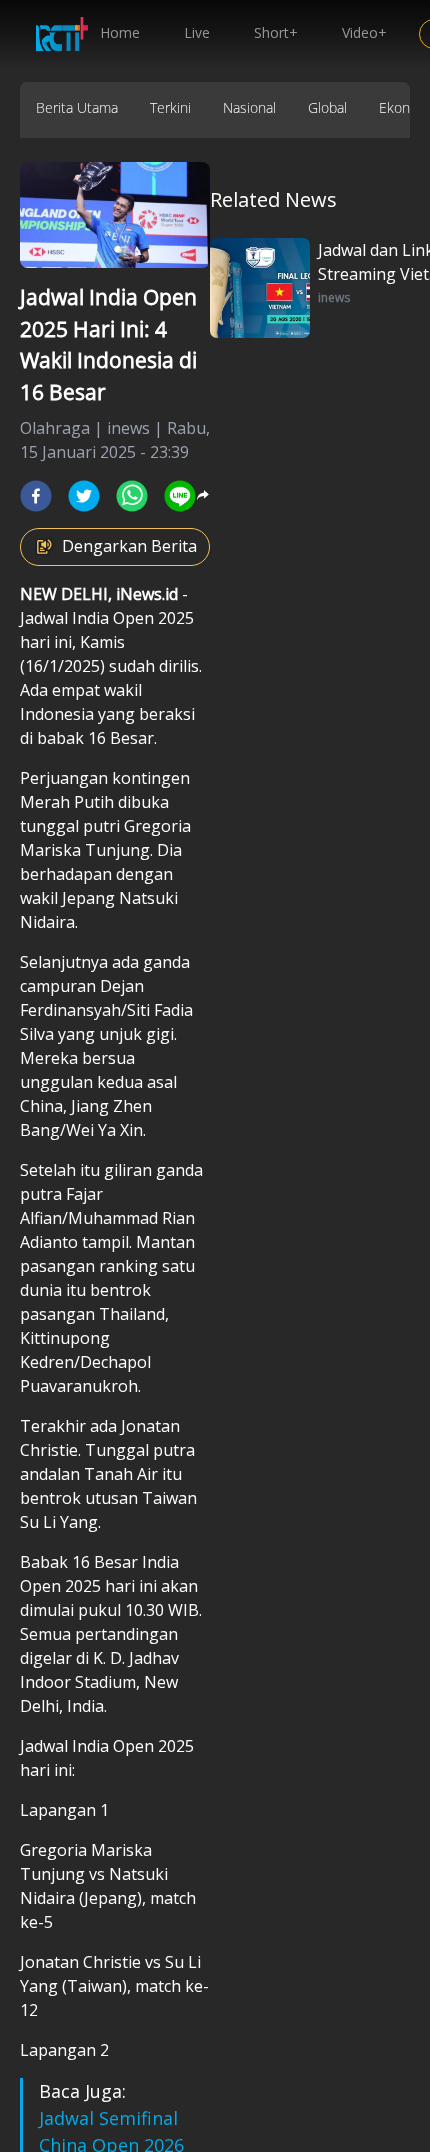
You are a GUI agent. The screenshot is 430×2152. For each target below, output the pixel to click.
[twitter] (84, 496)
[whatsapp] (132, 496)
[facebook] (36, 496)
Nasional (249, 107)
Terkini (170, 107)
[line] (180, 496)
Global (327, 107)
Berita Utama (77, 107)
